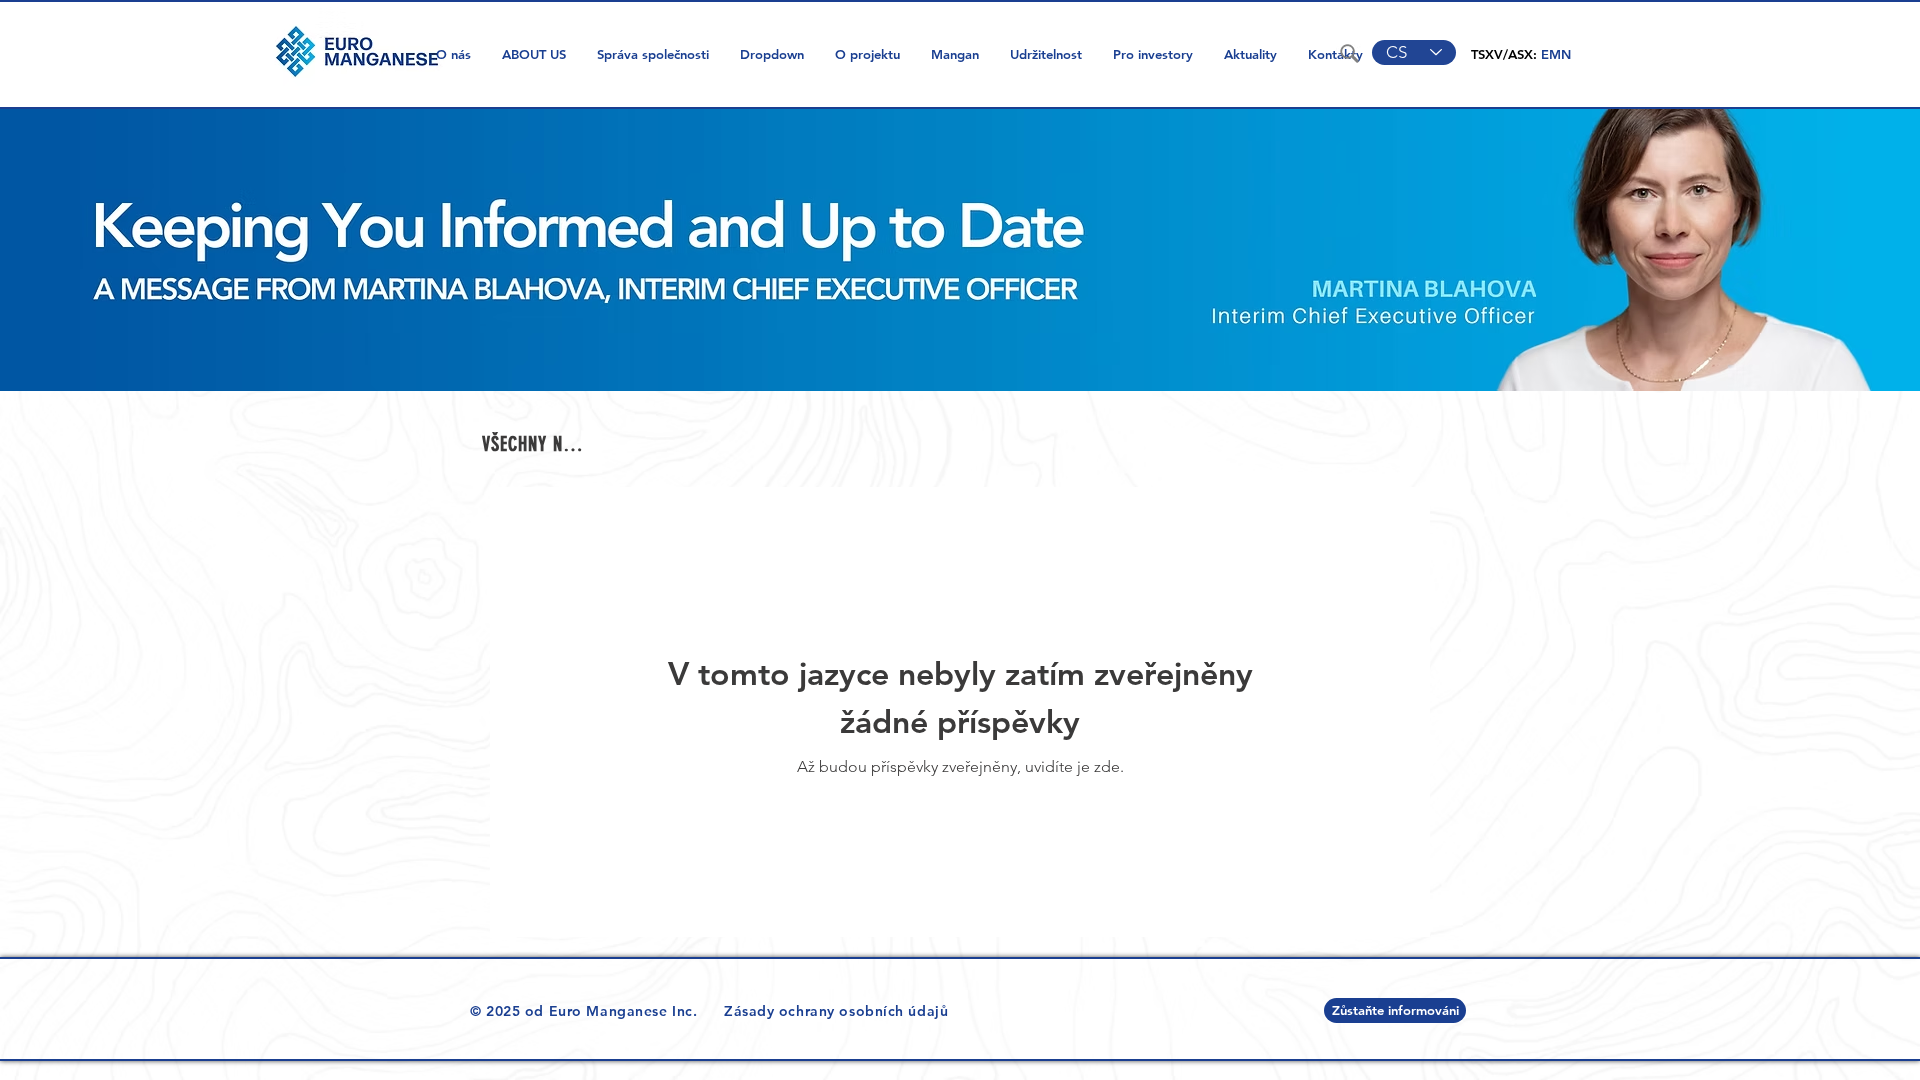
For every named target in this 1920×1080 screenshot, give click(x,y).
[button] (771, 54)
